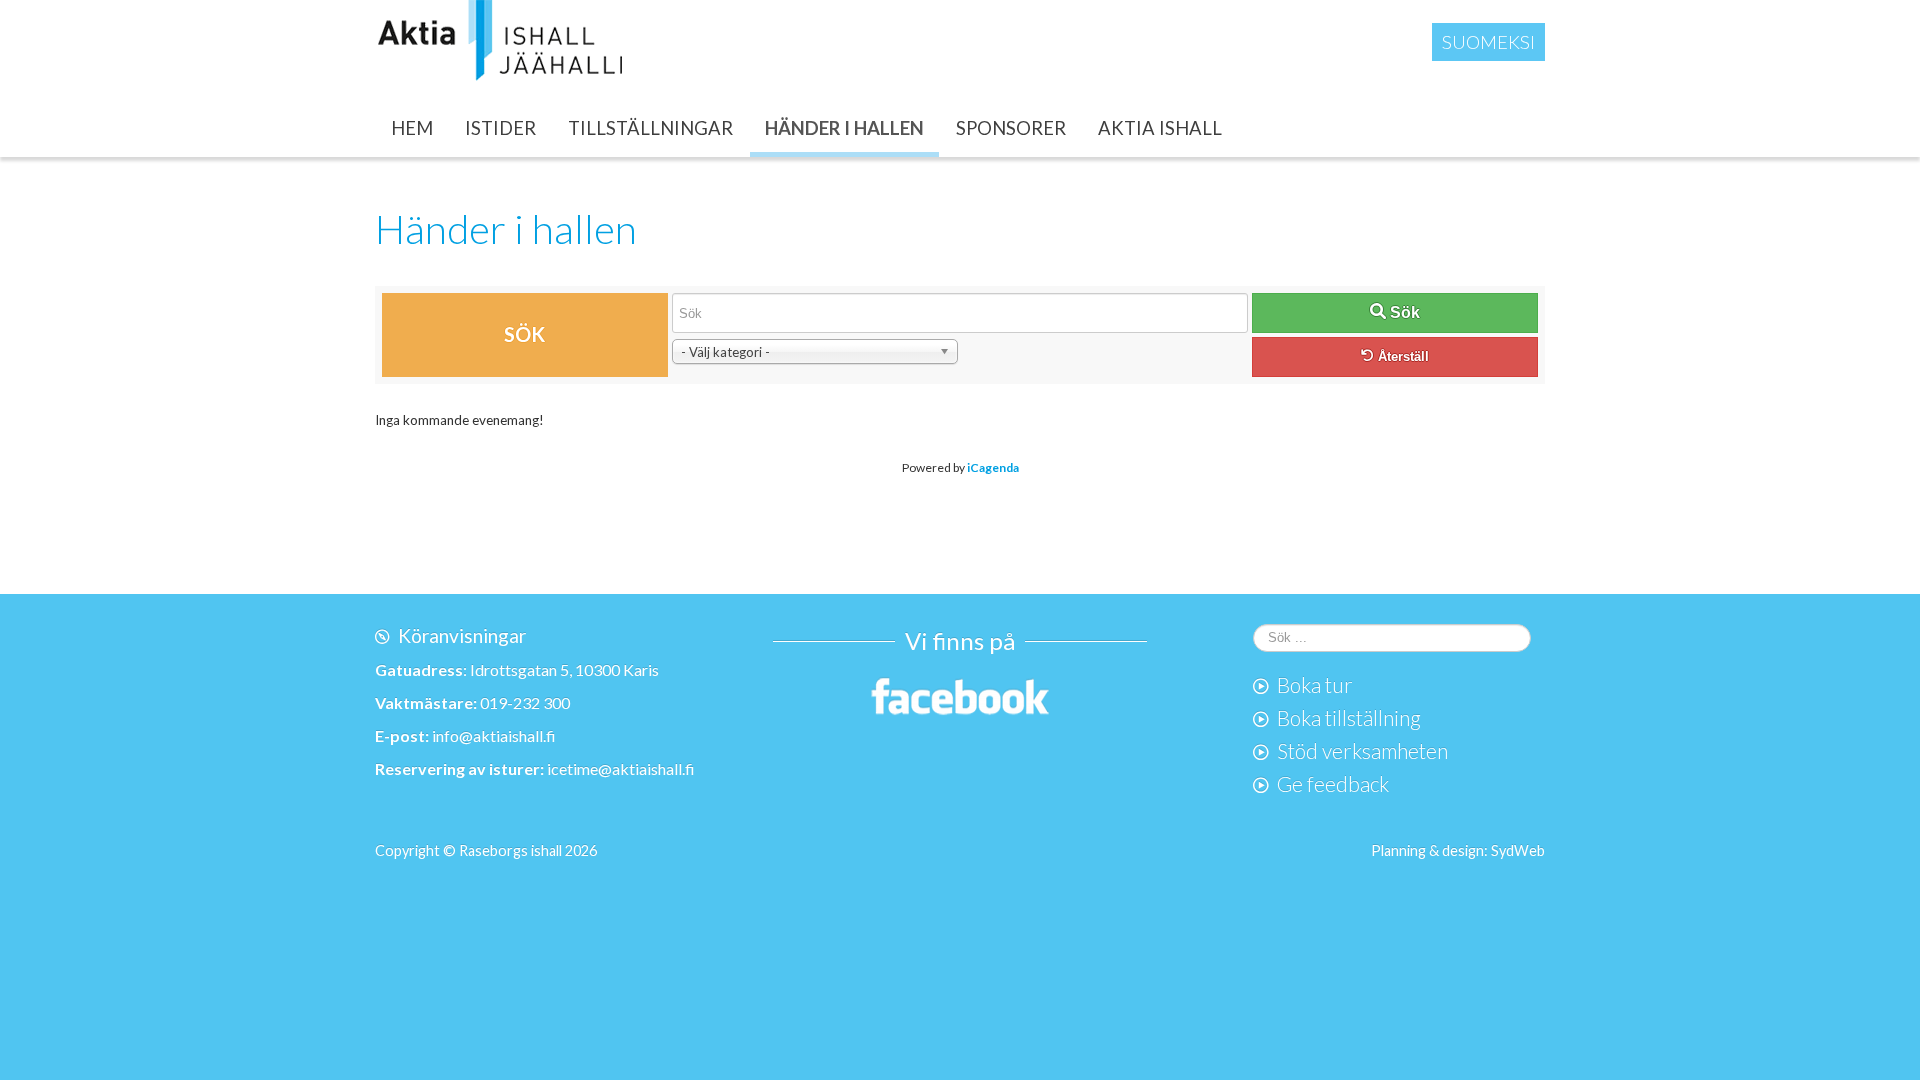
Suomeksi (1488, 42)
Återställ (1401, 356)
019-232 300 (525, 702)
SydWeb (1518, 850)
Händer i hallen (844, 128)
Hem (412, 128)
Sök (1403, 312)
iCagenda (993, 467)
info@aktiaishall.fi (494, 735)
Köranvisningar (462, 635)
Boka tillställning (1349, 717)
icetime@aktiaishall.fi (621, 768)
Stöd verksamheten (1362, 750)
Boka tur (1315, 684)
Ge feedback (1333, 783)
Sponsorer (1011, 128)
